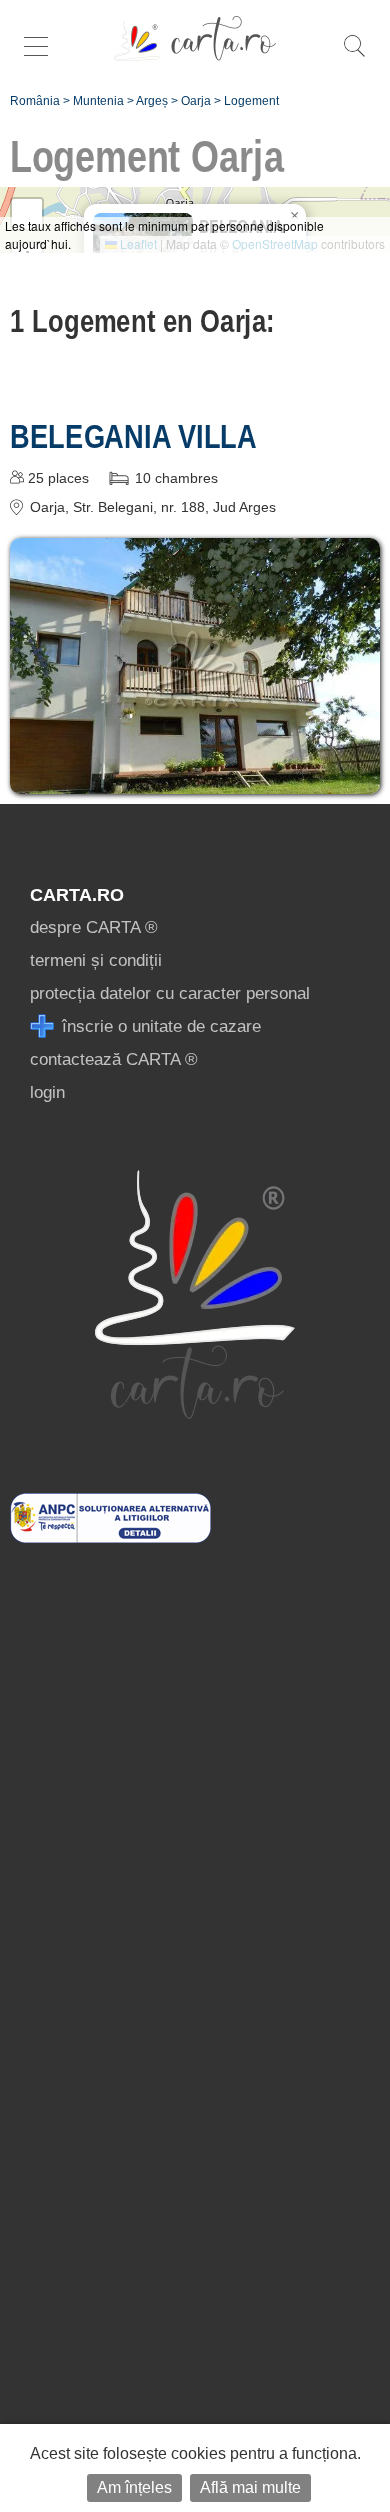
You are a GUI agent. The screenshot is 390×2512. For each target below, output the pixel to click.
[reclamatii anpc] (110, 1537)
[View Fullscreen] (27, 214)
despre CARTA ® (94, 927)
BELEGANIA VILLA (133, 436)
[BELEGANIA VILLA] (195, 779)
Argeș (152, 101)
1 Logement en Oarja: (142, 321)
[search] (354, 56)
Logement (251, 101)
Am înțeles (134, 2487)
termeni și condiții (96, 960)
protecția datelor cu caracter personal (170, 993)
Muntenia (98, 101)
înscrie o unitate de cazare (159, 1026)
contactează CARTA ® (114, 1059)
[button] (294, 216)
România (35, 101)
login (47, 1092)
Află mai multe (250, 2487)
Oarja (196, 101)
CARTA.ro (77, 895)
